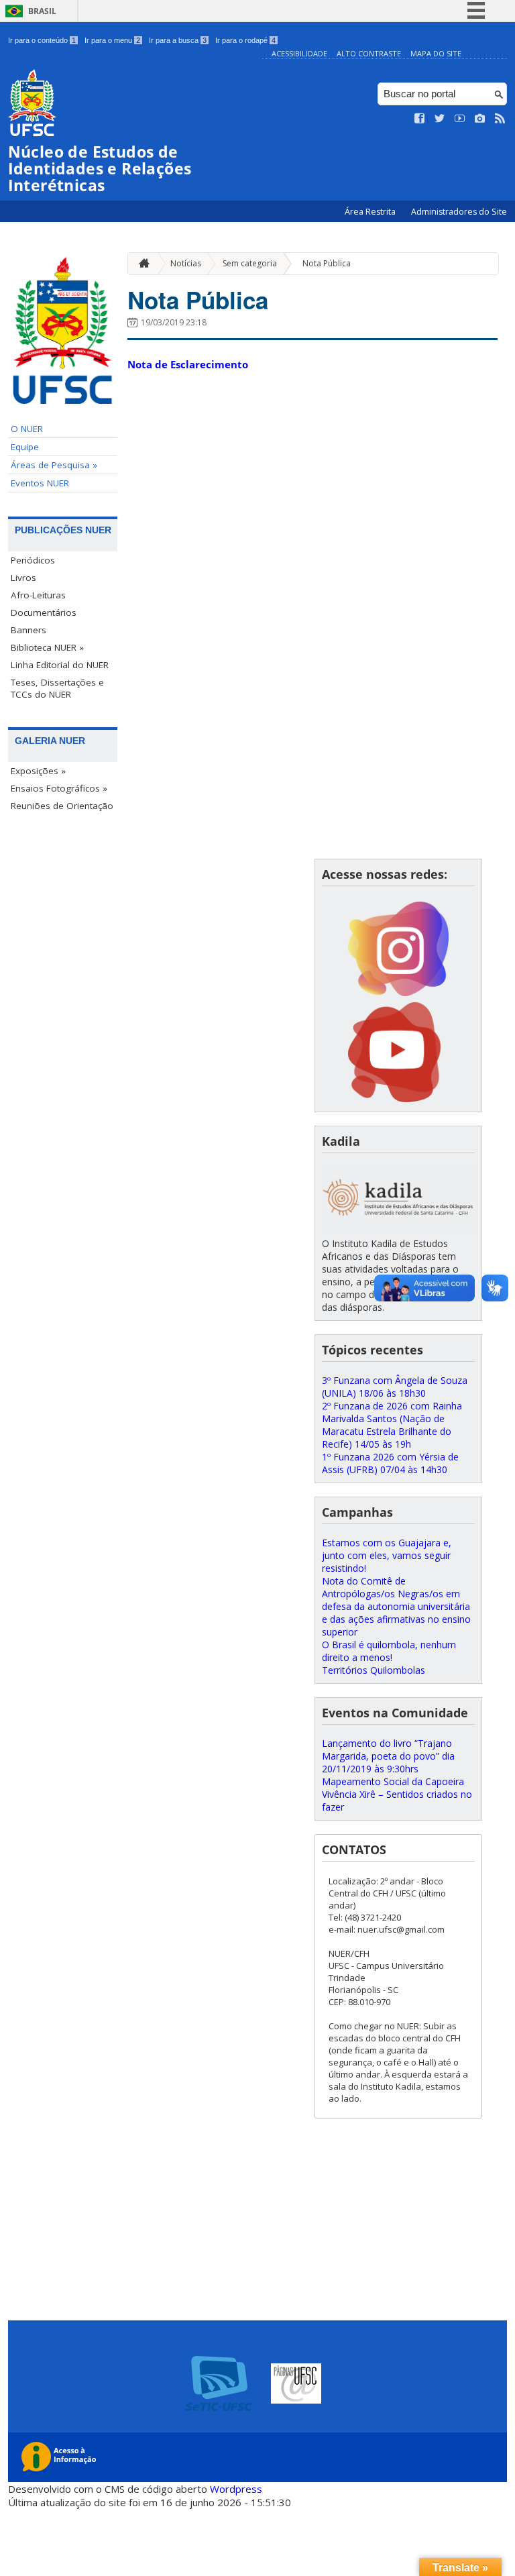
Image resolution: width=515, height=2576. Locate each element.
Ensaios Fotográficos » (59, 788)
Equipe (25, 447)
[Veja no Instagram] (480, 119)
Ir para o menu (112, 40)
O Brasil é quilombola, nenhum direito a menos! (389, 1651)
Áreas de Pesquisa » (54, 465)
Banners (28, 630)
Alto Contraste (369, 53)
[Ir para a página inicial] (141, 263)
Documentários (44, 612)
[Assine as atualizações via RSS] (500, 119)
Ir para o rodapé (245, 40)
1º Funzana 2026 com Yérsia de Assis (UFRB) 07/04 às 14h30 (390, 1463)
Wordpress (236, 2489)
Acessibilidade (299, 53)
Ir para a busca (178, 40)
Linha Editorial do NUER (60, 665)
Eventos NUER (40, 483)
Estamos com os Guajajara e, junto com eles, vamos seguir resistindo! (387, 1555)
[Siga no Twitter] (440, 119)
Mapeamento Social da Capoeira (393, 1781)
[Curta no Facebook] (420, 119)
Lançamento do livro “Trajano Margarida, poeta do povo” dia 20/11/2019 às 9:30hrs (388, 1756)
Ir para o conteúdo (42, 40)
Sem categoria (250, 263)
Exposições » (38, 771)
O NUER (27, 429)
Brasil (42, 11)
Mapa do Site (436, 53)
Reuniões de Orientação (62, 806)
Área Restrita (371, 212)
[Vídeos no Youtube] (460, 119)
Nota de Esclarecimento (188, 364)
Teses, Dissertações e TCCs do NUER (57, 688)
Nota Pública (327, 263)
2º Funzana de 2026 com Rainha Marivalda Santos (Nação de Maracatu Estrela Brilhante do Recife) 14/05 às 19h (392, 1425)
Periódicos (33, 560)
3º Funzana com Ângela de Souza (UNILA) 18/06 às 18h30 (395, 1387)
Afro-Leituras (38, 595)
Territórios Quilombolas (374, 1670)
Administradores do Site (459, 212)
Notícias (186, 263)
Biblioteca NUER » (47, 647)
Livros (23, 578)
